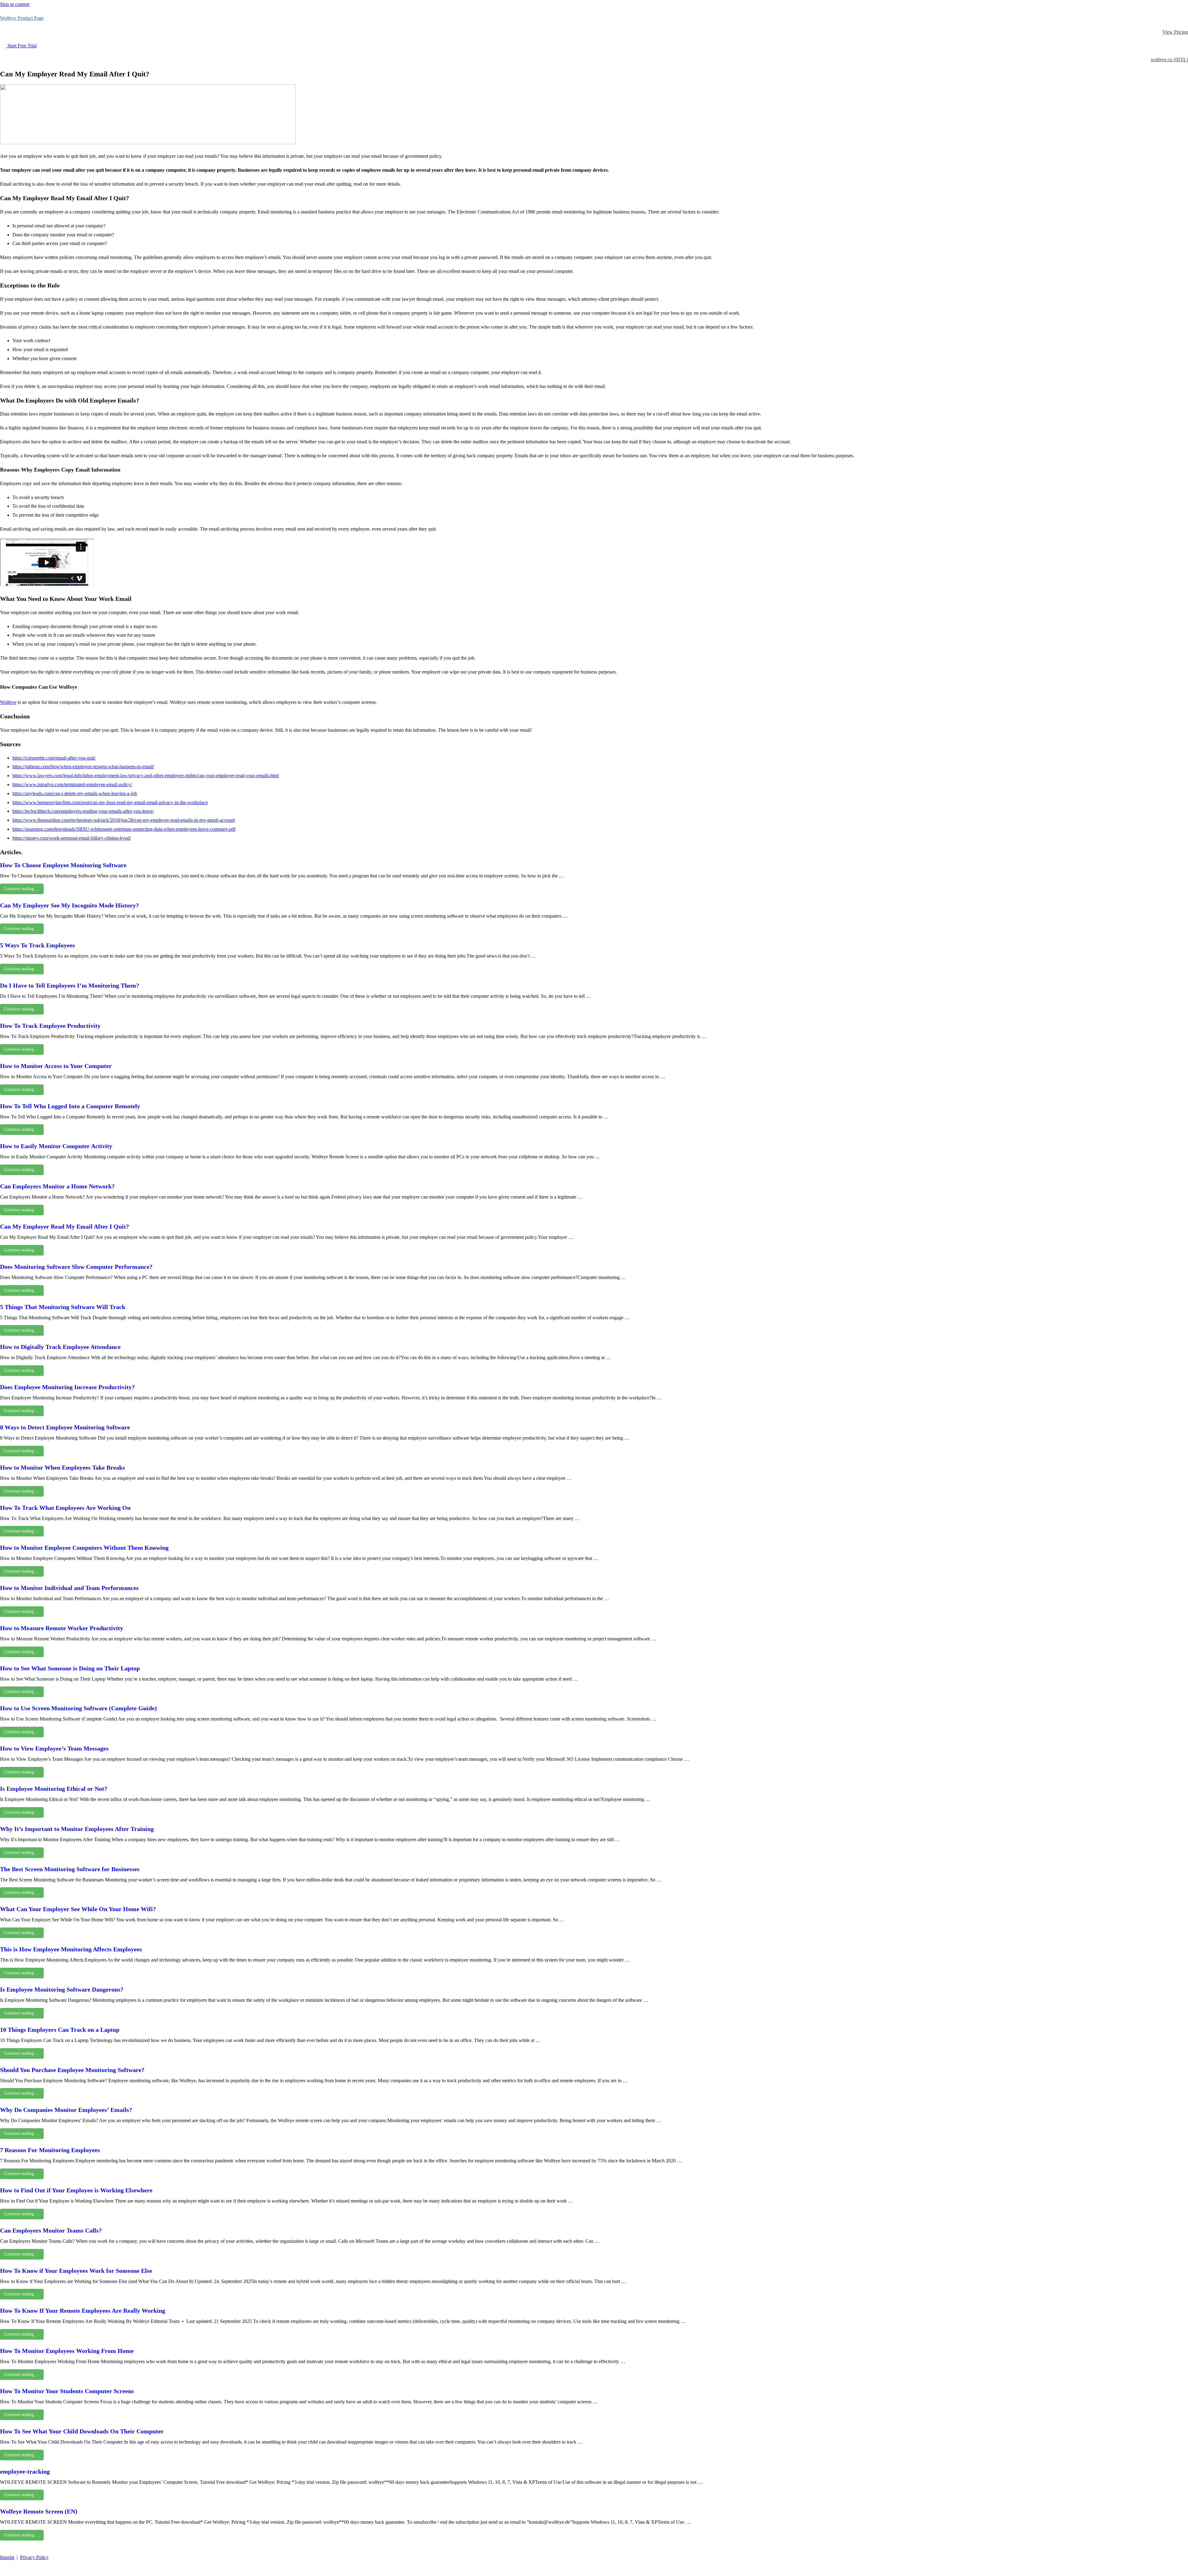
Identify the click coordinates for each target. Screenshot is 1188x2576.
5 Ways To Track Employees (37, 945)
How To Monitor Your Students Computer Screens (67, 2391)
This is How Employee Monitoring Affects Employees (71, 1949)
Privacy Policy (34, 2557)
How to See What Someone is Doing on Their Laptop (70, 1668)
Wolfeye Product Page (22, 18)
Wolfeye (8, 702)
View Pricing (1175, 32)
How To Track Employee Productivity (50, 1026)
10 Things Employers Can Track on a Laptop (60, 2030)
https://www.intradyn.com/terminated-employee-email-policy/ (72, 784)
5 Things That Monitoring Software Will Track (63, 1307)
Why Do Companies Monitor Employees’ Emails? (66, 2110)
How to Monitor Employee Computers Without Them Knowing (84, 1548)
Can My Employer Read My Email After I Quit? (65, 1226)
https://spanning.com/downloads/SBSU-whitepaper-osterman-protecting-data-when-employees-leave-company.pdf (124, 829)
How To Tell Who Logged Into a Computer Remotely (70, 1106)
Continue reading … (22, 889)
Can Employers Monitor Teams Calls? (51, 2230)
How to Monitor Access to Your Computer (56, 1066)
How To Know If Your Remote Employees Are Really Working (83, 2311)
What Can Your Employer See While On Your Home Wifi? (78, 1909)
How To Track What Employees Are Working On (65, 1508)
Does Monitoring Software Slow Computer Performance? (76, 1267)
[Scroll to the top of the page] (3, 2571)
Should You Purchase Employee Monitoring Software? (72, 2070)
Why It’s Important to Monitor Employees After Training (77, 1829)
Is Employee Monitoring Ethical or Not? (54, 1789)
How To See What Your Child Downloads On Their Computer (82, 2431)
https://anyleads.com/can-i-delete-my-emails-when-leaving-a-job (75, 793)
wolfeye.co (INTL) (1169, 60)
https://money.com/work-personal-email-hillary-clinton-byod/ (72, 838)
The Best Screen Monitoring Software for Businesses (70, 1869)
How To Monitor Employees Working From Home (67, 2351)
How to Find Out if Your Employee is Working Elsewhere (76, 2190)
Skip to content (15, 4)
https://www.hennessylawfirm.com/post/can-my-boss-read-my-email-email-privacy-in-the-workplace (110, 802)
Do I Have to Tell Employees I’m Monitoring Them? (70, 985)
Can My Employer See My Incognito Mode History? (69, 905)
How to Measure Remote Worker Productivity (62, 1628)
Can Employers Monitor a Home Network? (57, 1186)
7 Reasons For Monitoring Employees (50, 2150)
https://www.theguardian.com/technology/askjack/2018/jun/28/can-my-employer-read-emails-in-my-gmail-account (124, 820)
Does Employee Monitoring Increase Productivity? (67, 1387)
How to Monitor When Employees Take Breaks (62, 1467)
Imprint (7, 2557)
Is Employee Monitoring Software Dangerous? (62, 1989)
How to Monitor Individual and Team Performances (69, 1588)
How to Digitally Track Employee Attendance (60, 1347)
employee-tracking (25, 2471)
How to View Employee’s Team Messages (54, 1748)
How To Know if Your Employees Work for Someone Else (76, 2271)
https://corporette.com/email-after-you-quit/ (54, 758)
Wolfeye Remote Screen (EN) (39, 2511)
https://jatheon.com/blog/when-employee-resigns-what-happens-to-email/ (83, 767)
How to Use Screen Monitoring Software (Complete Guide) (78, 1708)
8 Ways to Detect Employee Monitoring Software (65, 1427)
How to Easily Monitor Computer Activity (56, 1146)
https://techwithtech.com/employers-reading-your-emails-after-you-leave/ (83, 811)
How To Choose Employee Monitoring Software (63, 865)
